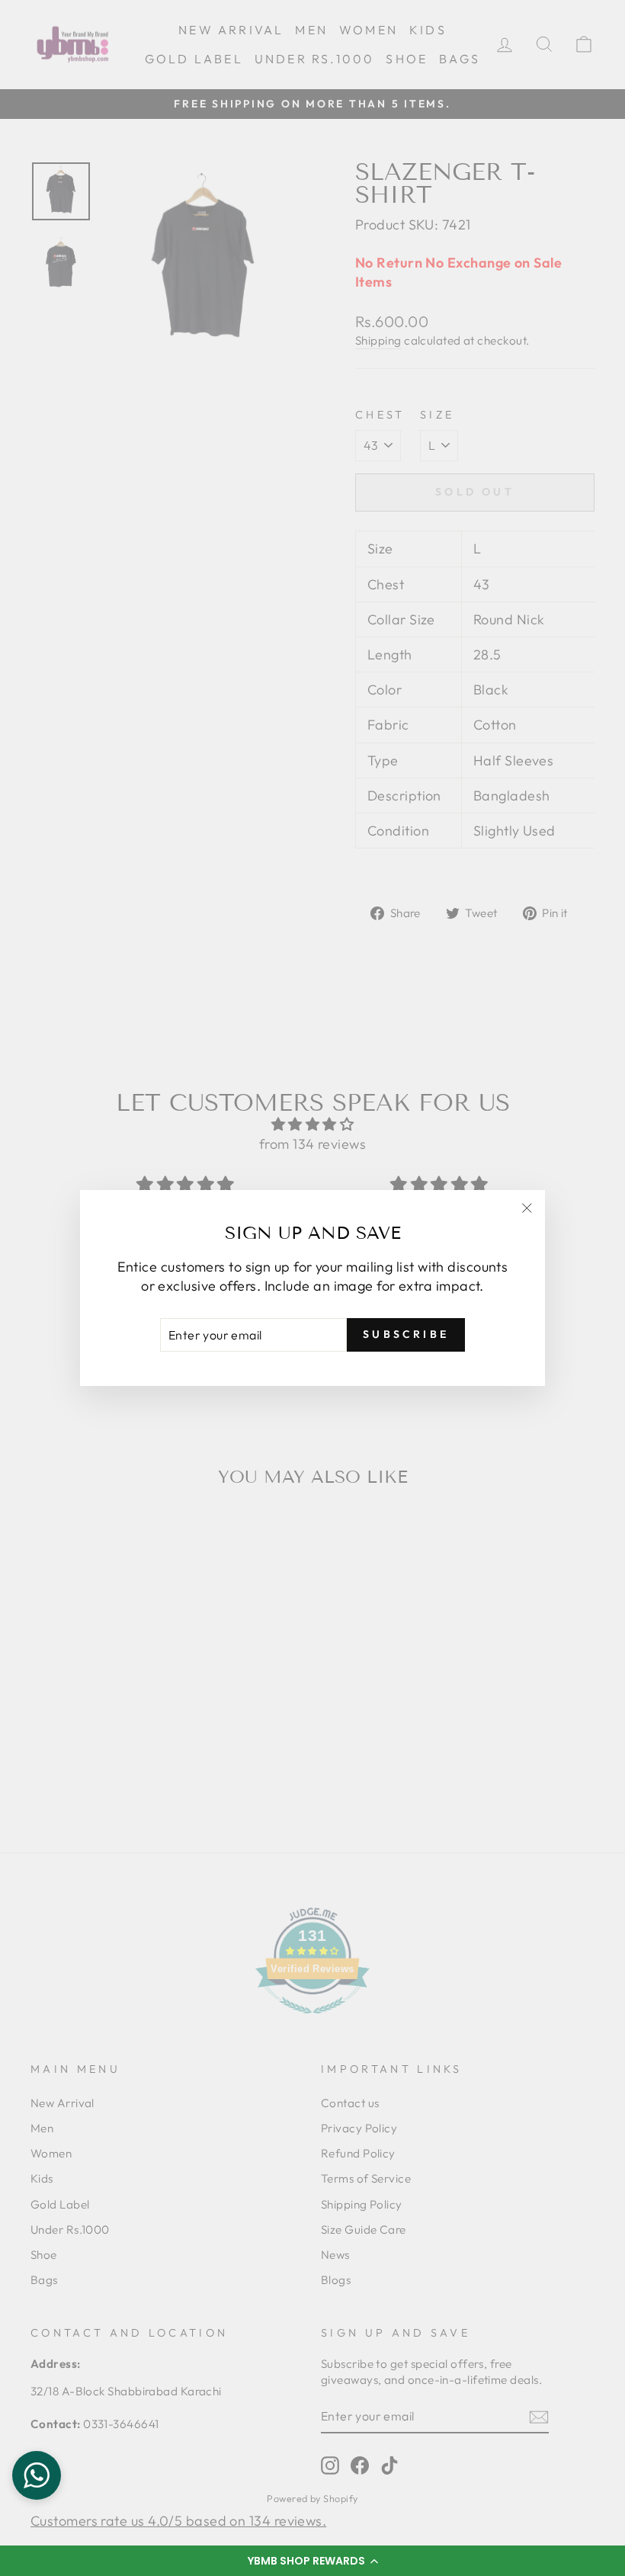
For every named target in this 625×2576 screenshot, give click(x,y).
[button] (312, 2561)
